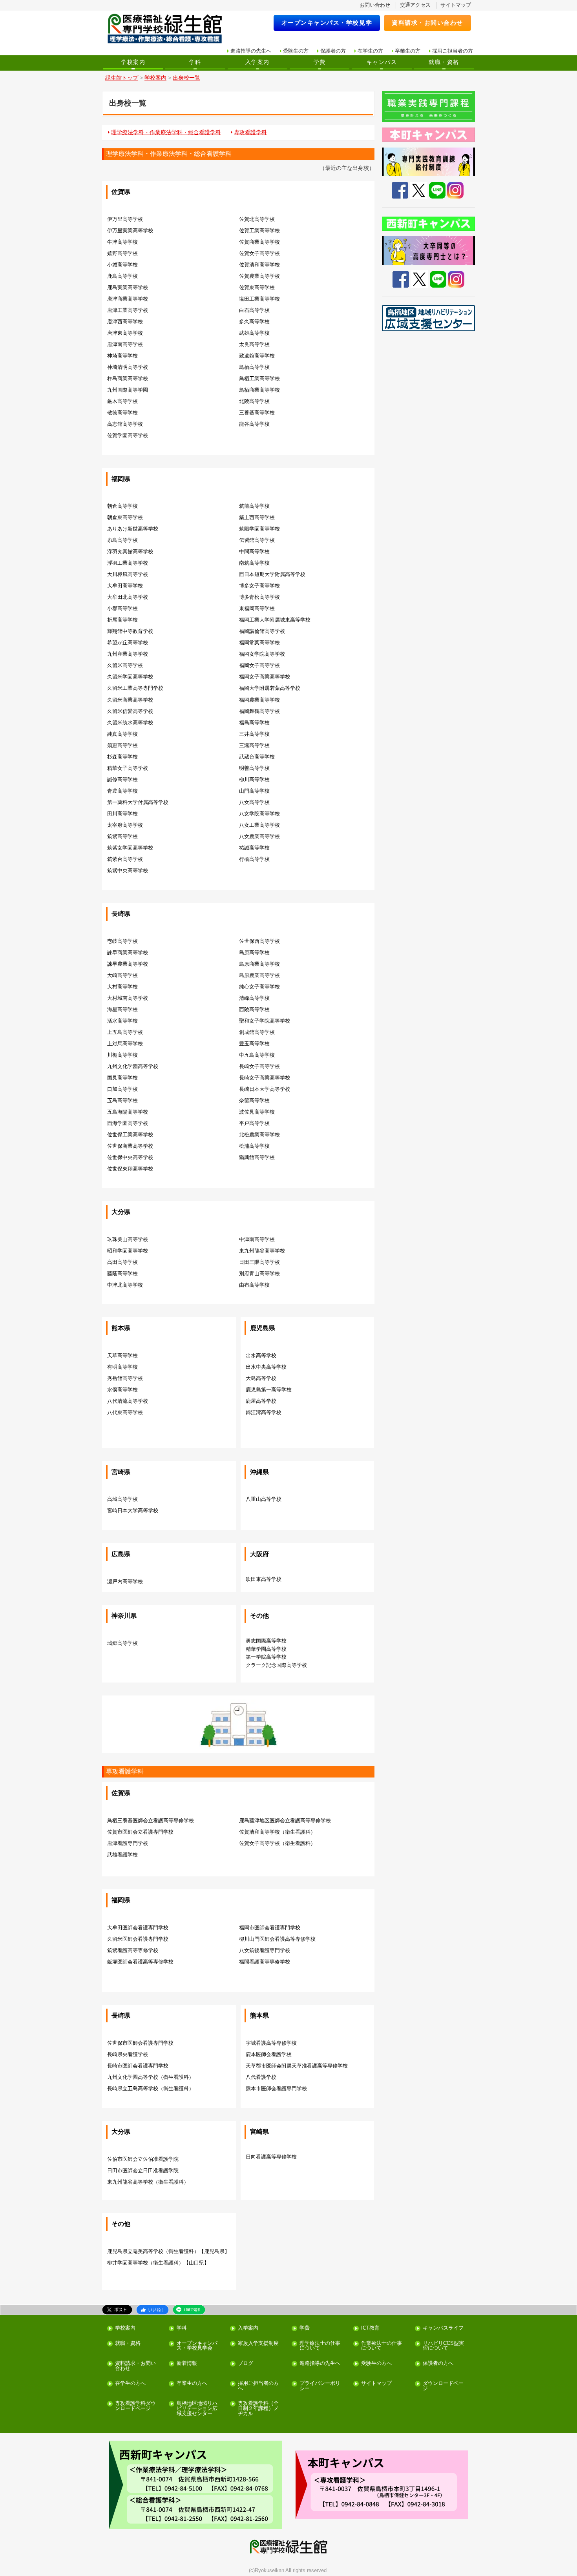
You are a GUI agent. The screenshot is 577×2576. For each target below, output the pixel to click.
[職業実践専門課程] (429, 107)
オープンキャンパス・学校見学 (327, 23)
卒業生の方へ (192, 2384)
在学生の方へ (130, 2384)
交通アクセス (415, 5)
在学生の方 (370, 51)
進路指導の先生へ (251, 51)
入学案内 (257, 62)
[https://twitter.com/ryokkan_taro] (419, 279)
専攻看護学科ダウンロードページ (135, 2406)
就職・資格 (444, 62)
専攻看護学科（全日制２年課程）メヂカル (258, 2408)
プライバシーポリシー (320, 2386)
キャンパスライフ (443, 2328)
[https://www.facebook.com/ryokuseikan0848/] (400, 190)
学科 (195, 62)
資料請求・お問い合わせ (427, 23)
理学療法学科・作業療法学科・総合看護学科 (166, 132)
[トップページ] (170, 29)
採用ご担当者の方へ (258, 2386)
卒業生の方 (408, 51)
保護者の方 (333, 51)
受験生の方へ (376, 2364)
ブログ (246, 2364)
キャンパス (382, 62)
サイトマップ (456, 5)
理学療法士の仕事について (320, 2346)
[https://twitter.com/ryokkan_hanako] (419, 190)
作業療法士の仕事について (382, 2346)
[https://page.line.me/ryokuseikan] (438, 279)
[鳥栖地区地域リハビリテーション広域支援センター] (429, 318)
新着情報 (187, 2364)
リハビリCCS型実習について (443, 2346)
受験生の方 (296, 51)
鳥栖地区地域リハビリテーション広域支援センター (197, 2408)
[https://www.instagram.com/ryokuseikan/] (456, 279)
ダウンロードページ (443, 2386)
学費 (320, 62)
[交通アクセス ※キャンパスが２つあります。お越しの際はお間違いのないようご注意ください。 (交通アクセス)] (195, 2485)
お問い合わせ (375, 5)
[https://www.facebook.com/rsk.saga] (401, 279)
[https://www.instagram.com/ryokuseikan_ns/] (455, 190)
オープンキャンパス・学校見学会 (197, 2346)
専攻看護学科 (250, 132)
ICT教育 (370, 2328)
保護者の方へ (438, 2364)
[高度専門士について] (429, 251)
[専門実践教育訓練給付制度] (429, 162)
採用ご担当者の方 (453, 51)
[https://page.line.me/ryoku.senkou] (437, 190)
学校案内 (133, 62)
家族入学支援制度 (258, 2344)
